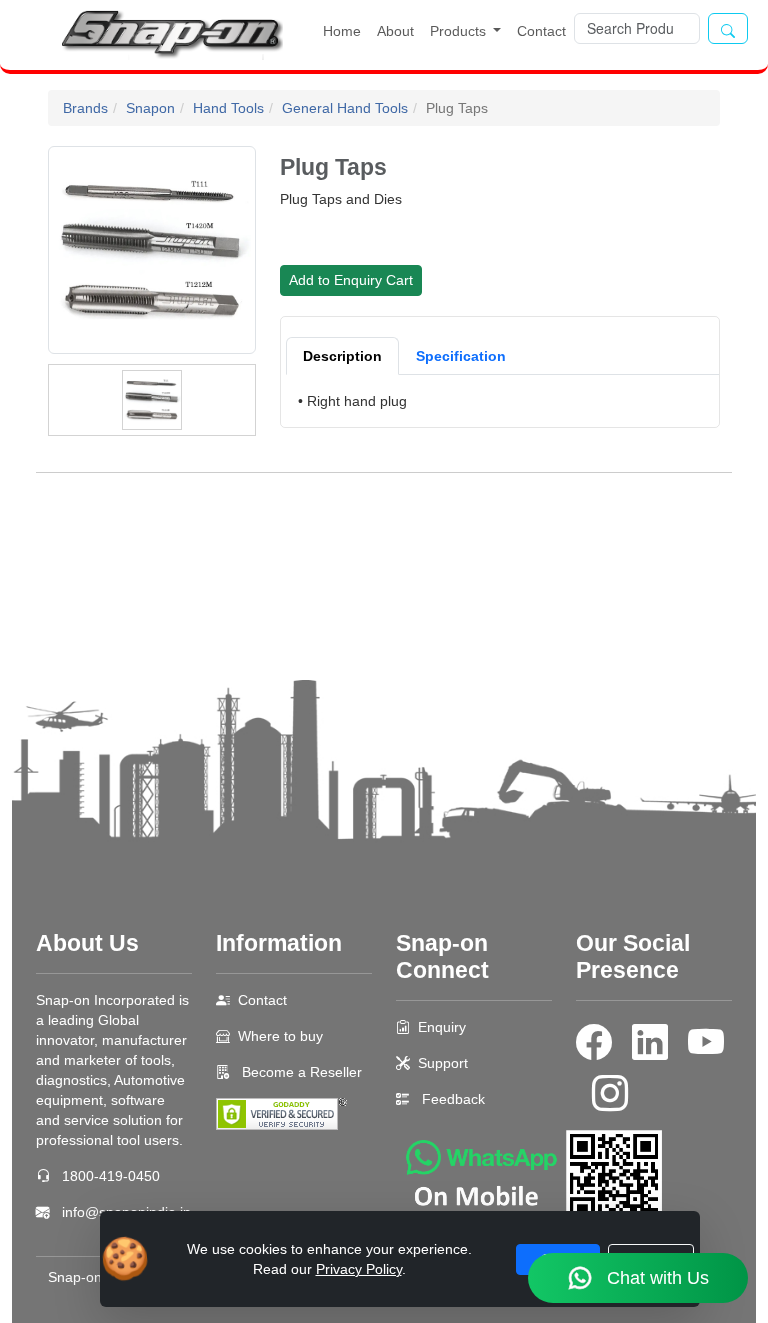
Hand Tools (228, 108)
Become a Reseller (300, 1072)
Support (443, 1063)
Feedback (453, 1099)
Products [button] (460, 31)
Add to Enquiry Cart (351, 280)
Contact (541, 31)
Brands (85, 108)
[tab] (342, 356)
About (395, 31)
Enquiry (442, 1027)
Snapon (150, 108)
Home (342, 31)
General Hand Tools (345, 108)
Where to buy (280, 1036)
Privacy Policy (359, 1269)
